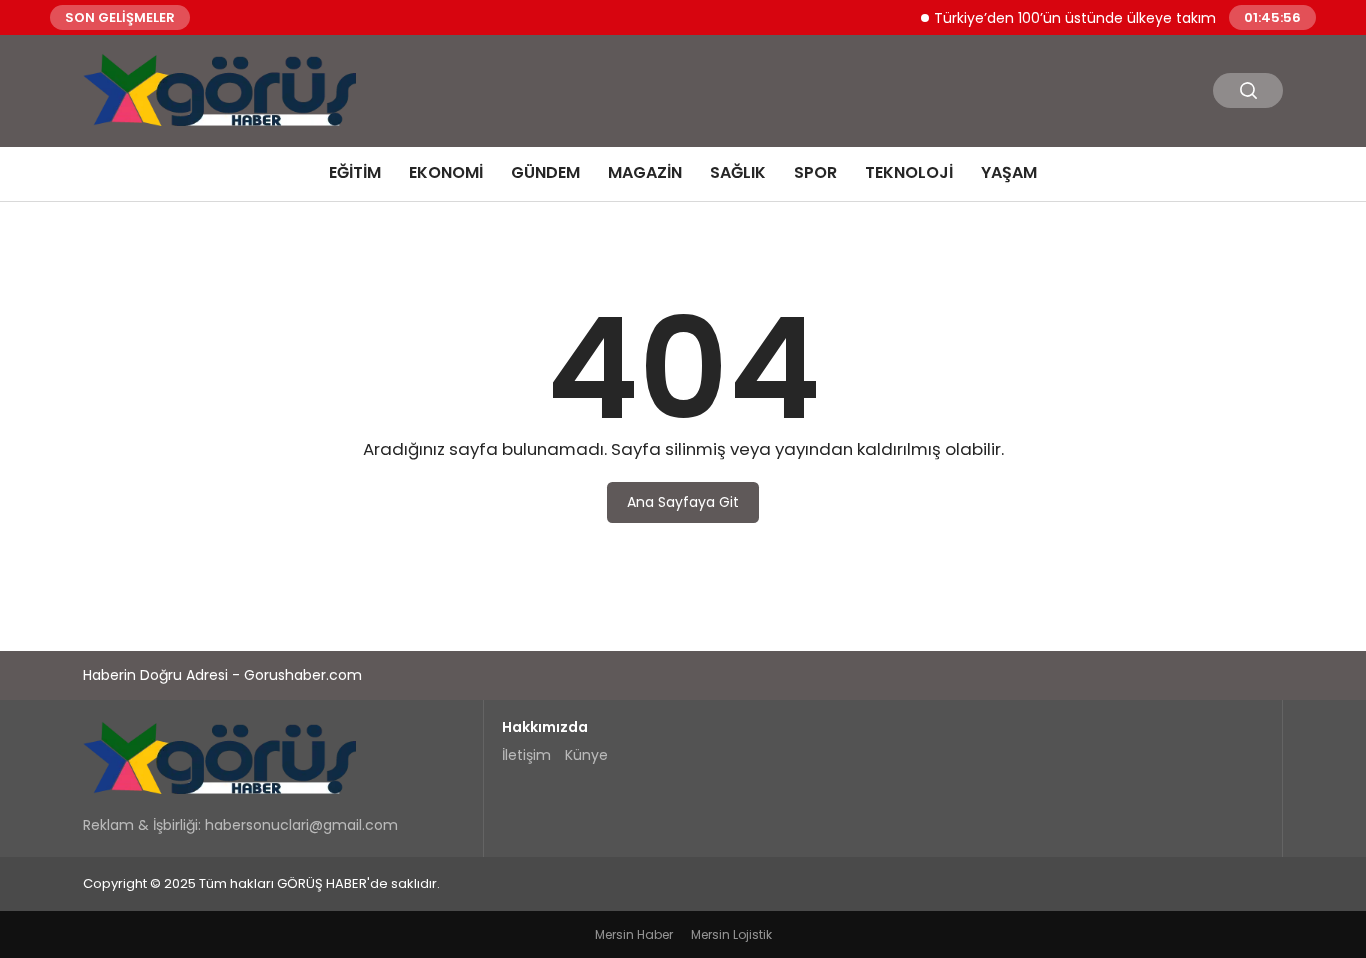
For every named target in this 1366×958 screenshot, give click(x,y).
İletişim (526, 755)
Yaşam (1009, 172)
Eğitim (355, 172)
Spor (815, 172)
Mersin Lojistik (731, 934)
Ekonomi (446, 172)
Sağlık (738, 172)
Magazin (645, 172)
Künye (586, 755)
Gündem (545, 172)
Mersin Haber (634, 934)
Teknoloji (909, 172)
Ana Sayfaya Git (683, 502)
